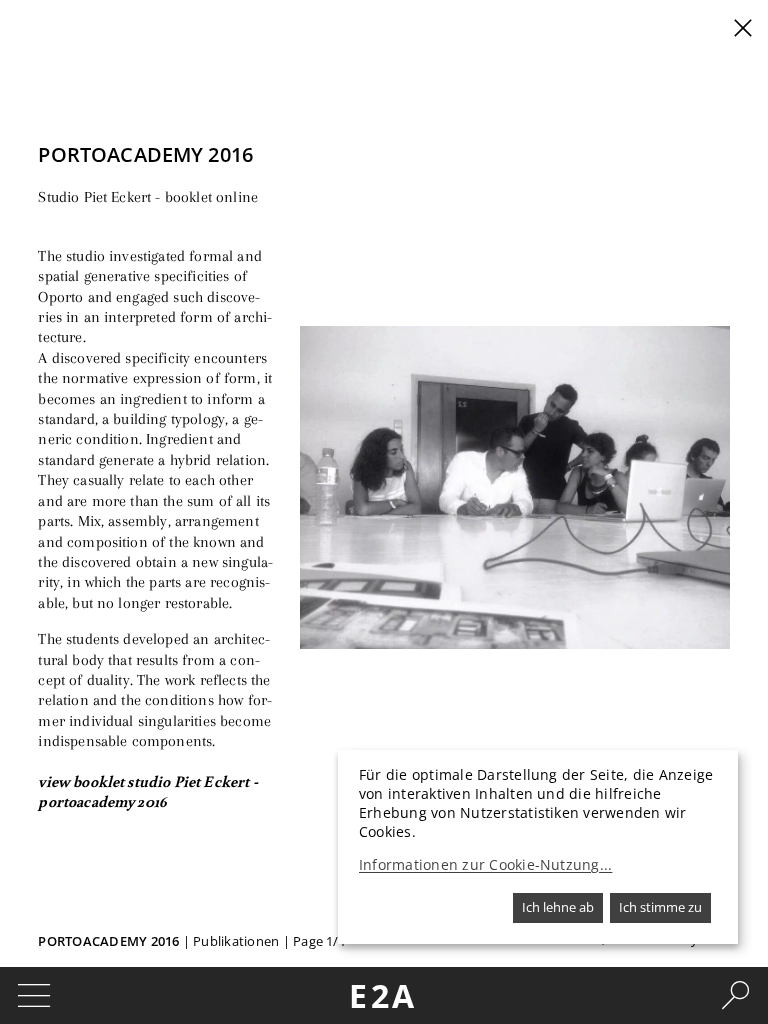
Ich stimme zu (660, 907)
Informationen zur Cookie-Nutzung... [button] (485, 865)
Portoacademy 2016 (108, 941)
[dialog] (538, 847)
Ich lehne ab (558, 907)
